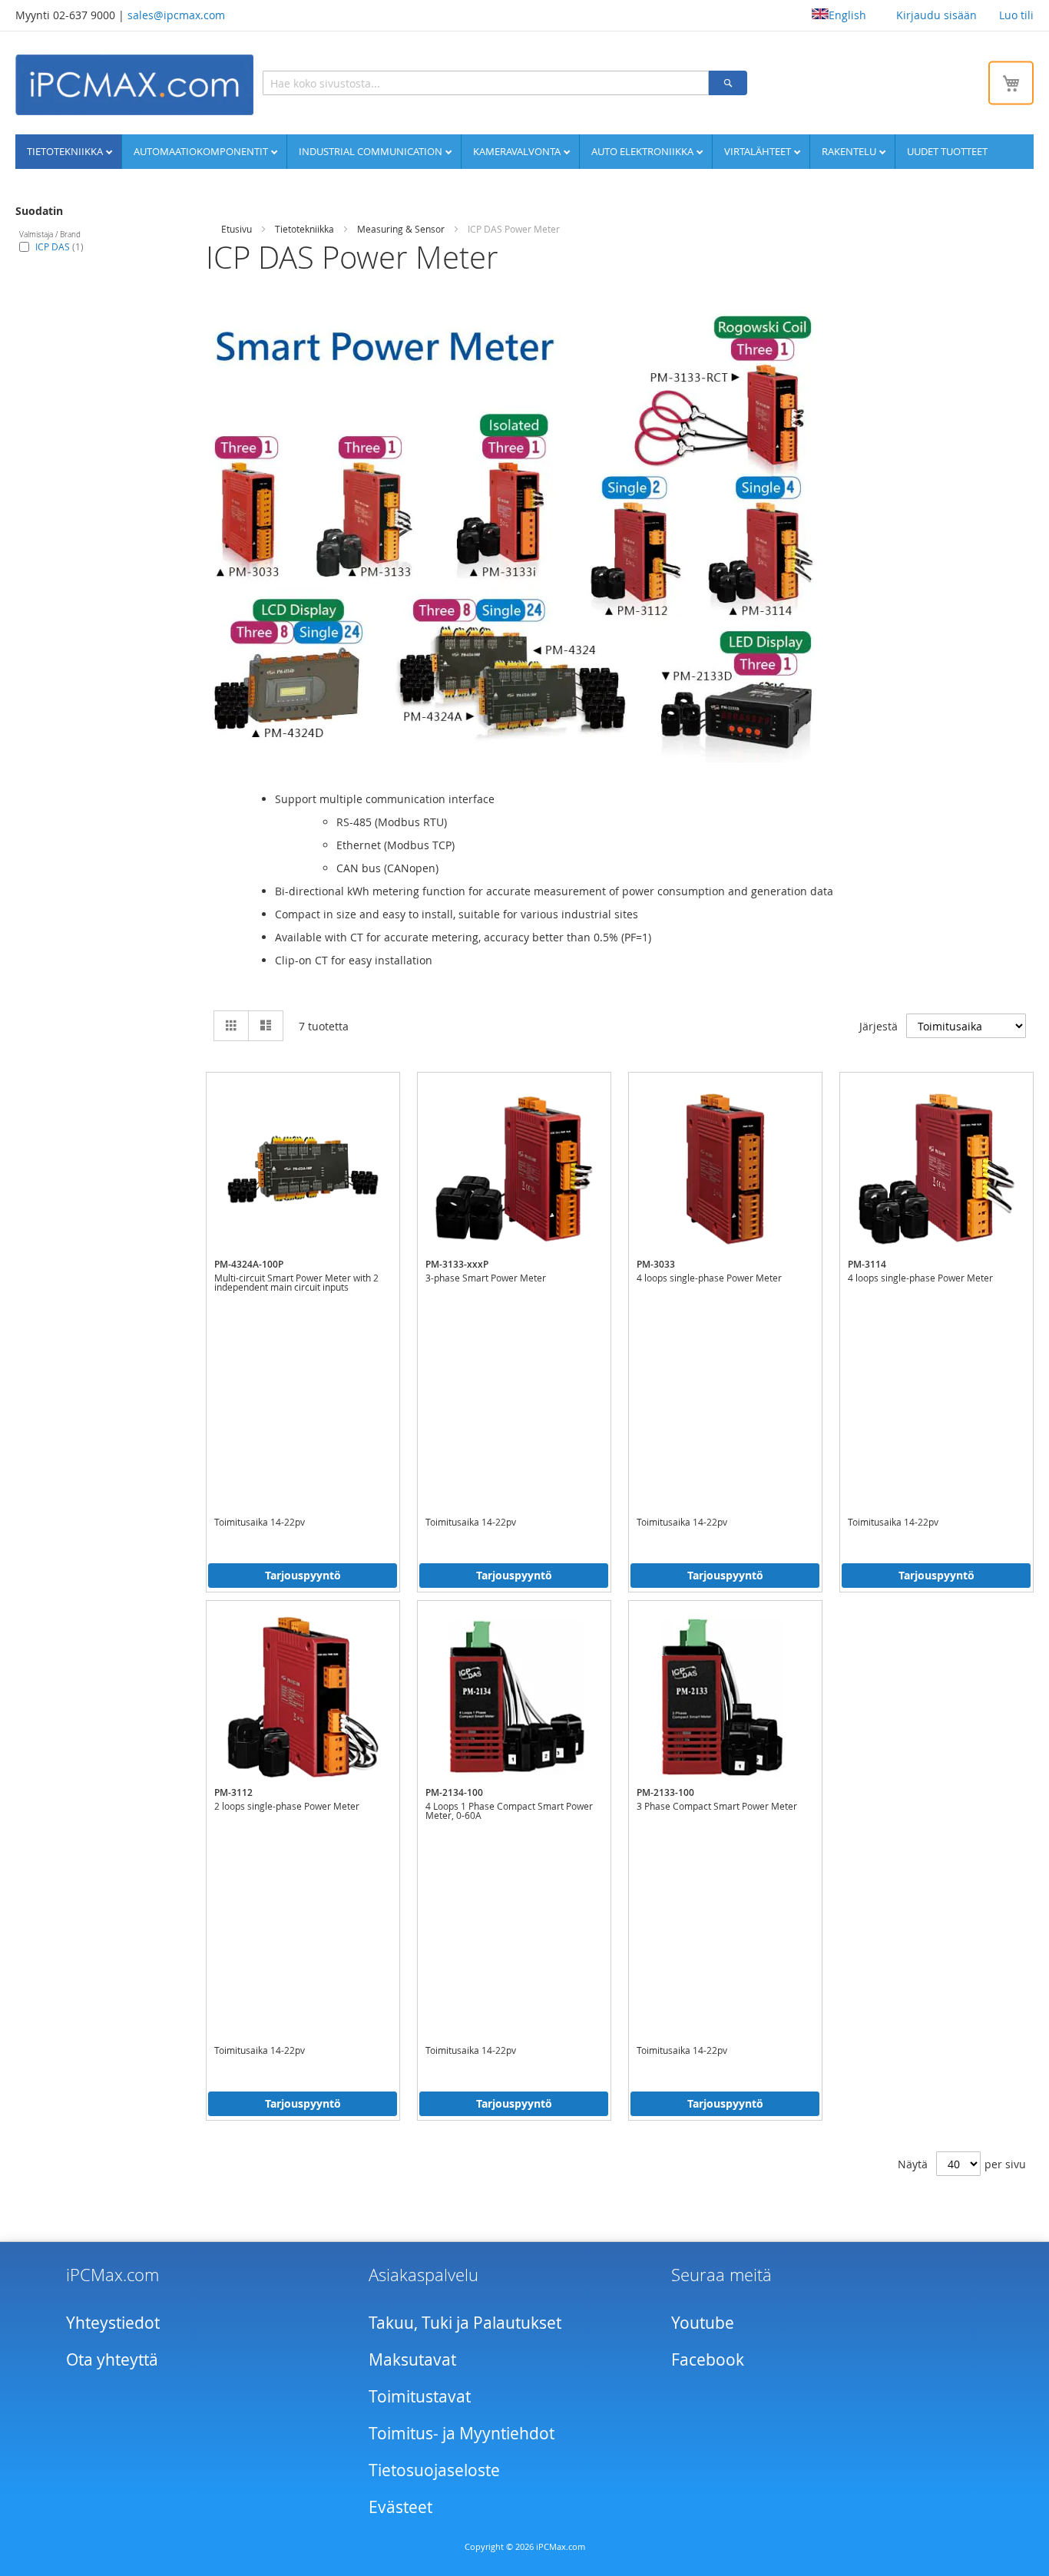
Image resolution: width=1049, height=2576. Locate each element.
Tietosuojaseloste (434, 2470)
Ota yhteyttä (112, 2359)
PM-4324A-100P (249, 1264)
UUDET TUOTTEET (947, 151)
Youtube (703, 2323)
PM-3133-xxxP (457, 1264)
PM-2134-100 (454, 1792)
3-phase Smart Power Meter (486, 1278)
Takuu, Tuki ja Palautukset (465, 2323)
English (847, 15)
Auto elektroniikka (644, 151)
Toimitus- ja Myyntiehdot (462, 2433)
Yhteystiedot (113, 2323)
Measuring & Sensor (401, 229)
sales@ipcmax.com (176, 15)
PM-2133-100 (665, 1792)
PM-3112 (233, 1792)
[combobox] (486, 83)
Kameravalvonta (518, 151)
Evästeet (400, 2507)
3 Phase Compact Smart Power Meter (717, 1806)
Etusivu (237, 229)
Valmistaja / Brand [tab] (50, 235)
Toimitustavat (420, 2396)
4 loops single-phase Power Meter (709, 1278)
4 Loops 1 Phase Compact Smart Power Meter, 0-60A (509, 1810)
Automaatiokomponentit (202, 151)
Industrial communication (372, 151)
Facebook (708, 2359)
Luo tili (1016, 15)
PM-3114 (867, 1264)
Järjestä (879, 1026)
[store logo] (134, 85)
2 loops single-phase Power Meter (287, 1806)
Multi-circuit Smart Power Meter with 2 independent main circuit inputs (296, 1282)
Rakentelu (850, 151)
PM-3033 (656, 1264)
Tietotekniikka (66, 151)
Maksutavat (412, 2359)
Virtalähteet (759, 151)
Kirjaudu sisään (936, 15)
